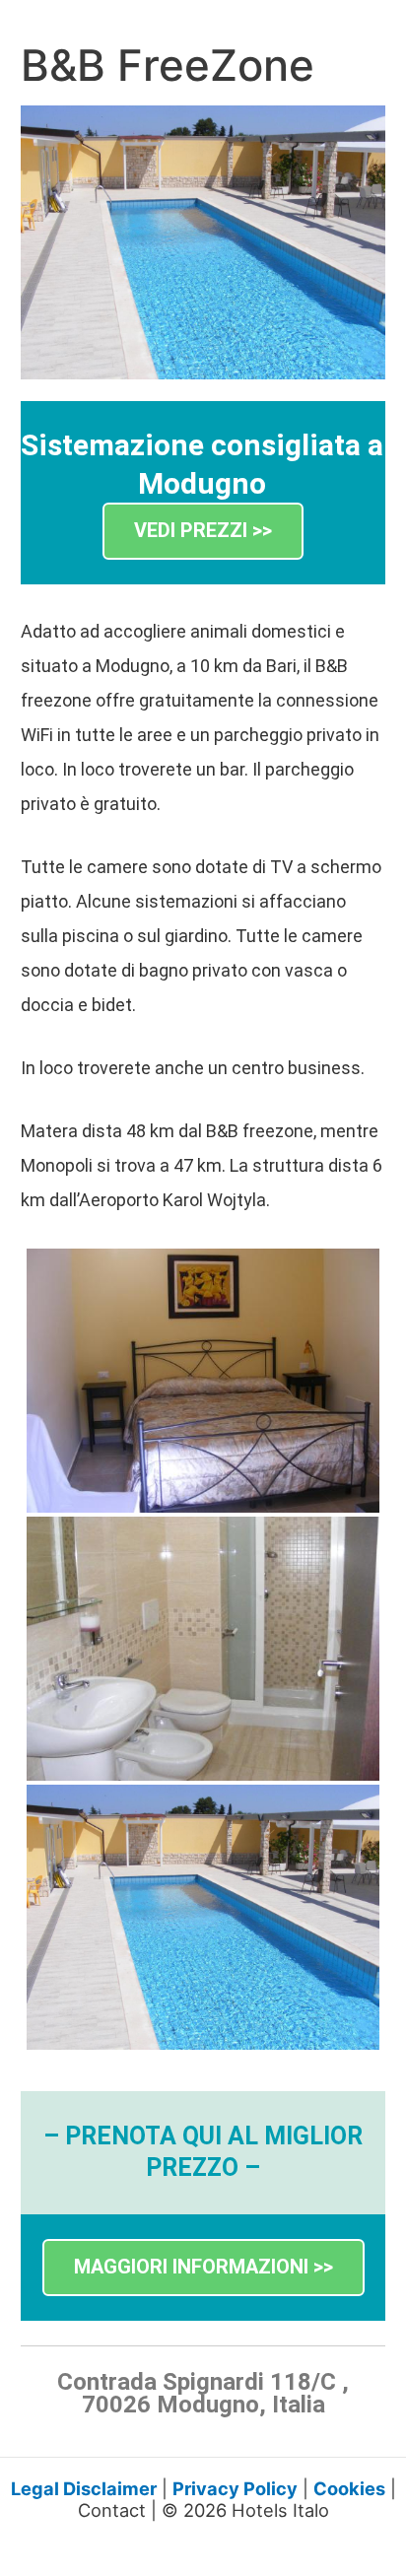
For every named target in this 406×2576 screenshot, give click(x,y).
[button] (203, 532)
